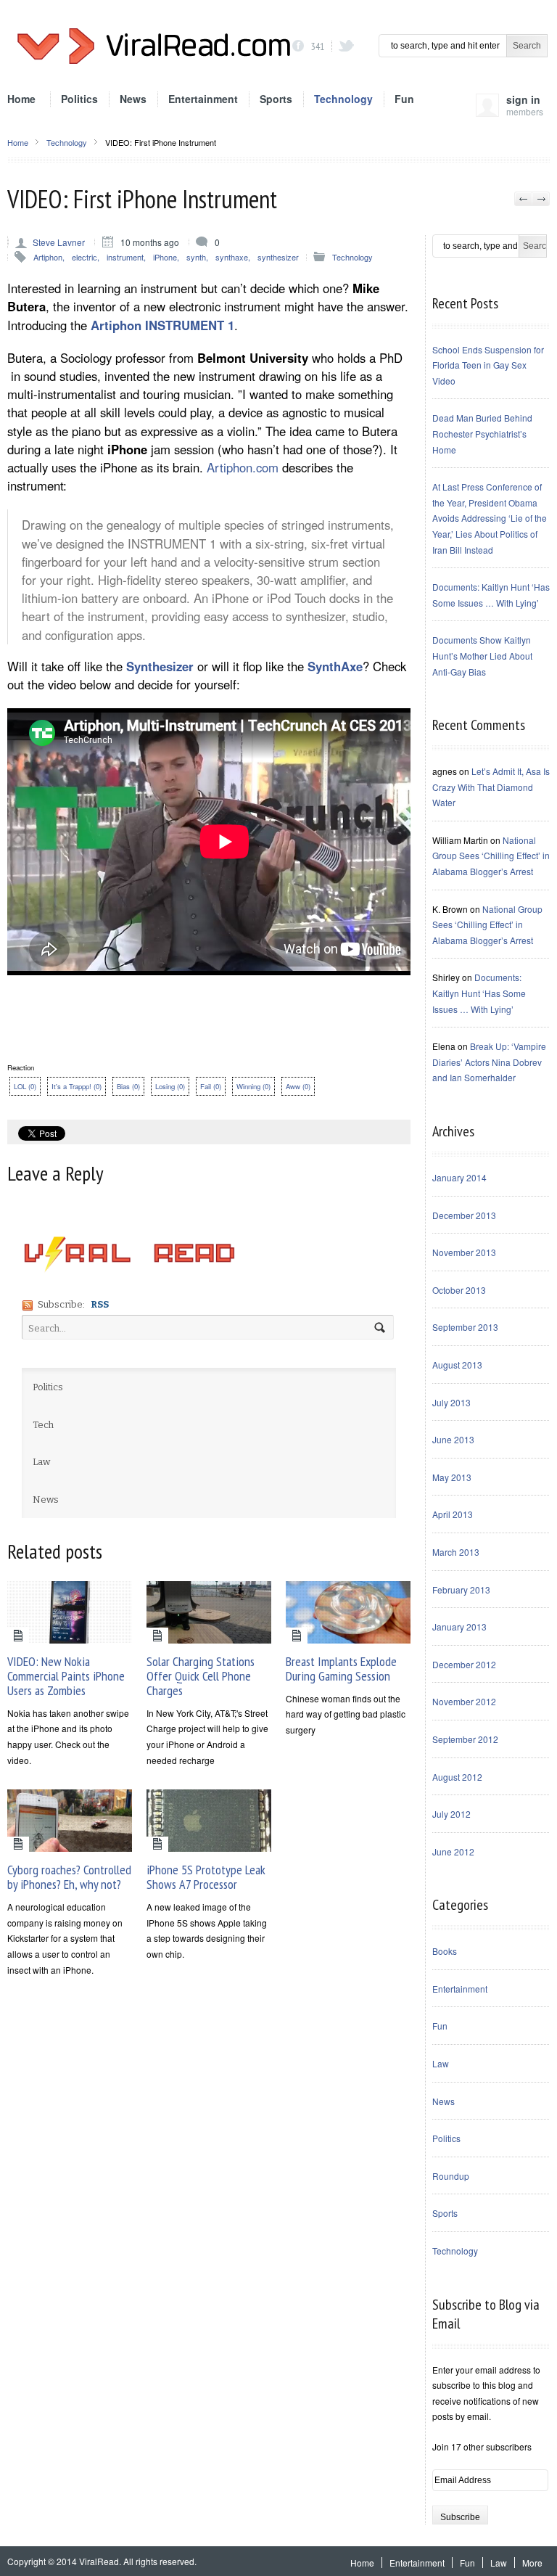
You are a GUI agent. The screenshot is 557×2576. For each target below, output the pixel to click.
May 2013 (452, 1477)
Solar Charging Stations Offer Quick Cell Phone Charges (201, 1676)
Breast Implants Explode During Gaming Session (341, 1669)
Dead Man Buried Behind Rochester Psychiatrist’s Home (482, 433)
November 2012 (464, 1701)
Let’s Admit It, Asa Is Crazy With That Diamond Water (491, 787)
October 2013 (459, 1290)
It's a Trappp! (77, 1086)
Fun (404, 99)
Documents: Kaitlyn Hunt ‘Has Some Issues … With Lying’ (479, 993)
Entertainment (203, 99)
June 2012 (453, 1851)
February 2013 (461, 1590)
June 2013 (453, 1439)
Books (445, 1951)
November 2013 (464, 1252)
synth (196, 257)
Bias (128, 1086)
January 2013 (459, 1627)
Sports (276, 99)
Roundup (451, 2176)
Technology (343, 99)
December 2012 (464, 1664)
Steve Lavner (59, 242)
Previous (523, 199)
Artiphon (48, 257)
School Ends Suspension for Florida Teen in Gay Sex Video (488, 365)
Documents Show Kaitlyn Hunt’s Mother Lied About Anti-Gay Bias (482, 655)
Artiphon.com (243, 467)
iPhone (165, 257)
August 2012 (457, 1777)
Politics (79, 99)
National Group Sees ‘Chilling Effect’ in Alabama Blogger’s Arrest (491, 856)
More (532, 2563)
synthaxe (232, 257)
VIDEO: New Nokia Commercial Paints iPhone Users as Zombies (66, 1676)
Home (21, 99)
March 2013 (456, 1552)
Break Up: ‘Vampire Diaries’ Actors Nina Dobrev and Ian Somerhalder (489, 1062)
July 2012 (451, 1814)
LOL (25, 1086)
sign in (525, 108)
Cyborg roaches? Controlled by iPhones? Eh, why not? (69, 1877)
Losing (170, 1086)
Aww (298, 1086)
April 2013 (453, 1514)
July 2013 (451, 1402)
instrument (125, 257)
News (133, 99)
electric (84, 257)
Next (541, 199)
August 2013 (457, 1365)
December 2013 (464, 1215)
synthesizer (278, 257)
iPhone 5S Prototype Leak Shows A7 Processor (206, 1877)
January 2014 (459, 1177)
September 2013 (465, 1327)
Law (441, 2063)
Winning (253, 1086)
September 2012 (465, 1739)
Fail (211, 1086)
